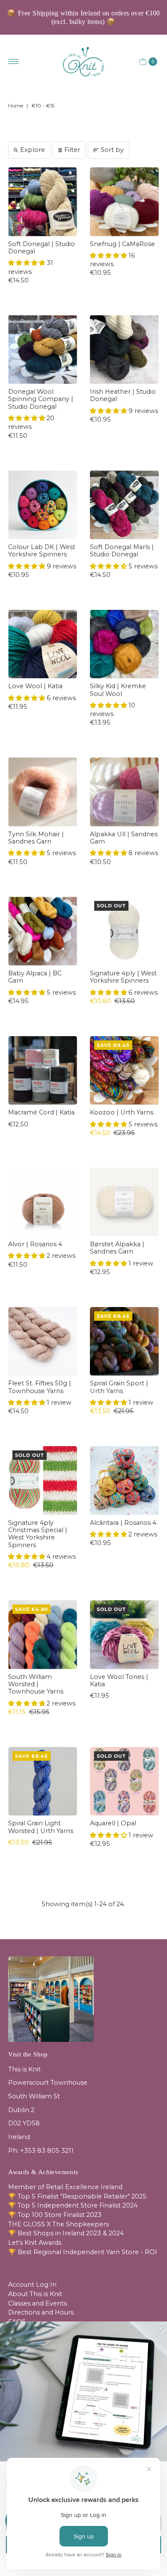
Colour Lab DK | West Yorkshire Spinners (42, 551)
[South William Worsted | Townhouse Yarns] (43, 1635)
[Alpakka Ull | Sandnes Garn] (124, 792)
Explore (33, 150)
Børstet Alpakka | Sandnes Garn (117, 1248)
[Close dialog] (160, 2328)
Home (16, 105)
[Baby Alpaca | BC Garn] (43, 931)
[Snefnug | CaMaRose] (124, 202)
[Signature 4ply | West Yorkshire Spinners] (124, 931)
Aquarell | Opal (113, 1823)
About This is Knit (35, 2294)
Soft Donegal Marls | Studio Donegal (122, 551)
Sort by (112, 150)
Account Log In (32, 2285)
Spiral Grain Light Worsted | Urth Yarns (41, 1827)
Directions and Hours (41, 2312)
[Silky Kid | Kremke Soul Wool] (124, 644)
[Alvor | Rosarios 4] (43, 1202)
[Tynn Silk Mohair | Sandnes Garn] (43, 792)
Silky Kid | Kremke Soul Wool (118, 690)
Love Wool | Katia (35, 686)
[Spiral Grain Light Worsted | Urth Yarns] (43, 1781)
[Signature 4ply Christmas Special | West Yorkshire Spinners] (43, 1481)
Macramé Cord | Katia (41, 1112)
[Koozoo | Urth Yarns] (124, 1071)
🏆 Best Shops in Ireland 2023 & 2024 (66, 2233)
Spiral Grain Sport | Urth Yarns (119, 1387)
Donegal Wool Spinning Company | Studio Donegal (41, 399)
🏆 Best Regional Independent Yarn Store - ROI (83, 2252)
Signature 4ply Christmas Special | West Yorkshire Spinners (38, 1534)
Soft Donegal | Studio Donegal (42, 248)
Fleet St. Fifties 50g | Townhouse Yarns (40, 1387)
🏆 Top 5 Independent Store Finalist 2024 (73, 2205)
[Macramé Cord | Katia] (43, 1071)
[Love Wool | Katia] (43, 644)
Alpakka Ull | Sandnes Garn (124, 838)
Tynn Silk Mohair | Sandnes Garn (36, 838)
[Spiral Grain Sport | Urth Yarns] (124, 1341)
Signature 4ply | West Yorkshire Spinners (123, 977)
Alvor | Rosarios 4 (35, 1244)
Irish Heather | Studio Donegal (123, 395)
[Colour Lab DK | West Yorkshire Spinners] (43, 505)
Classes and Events (37, 2303)
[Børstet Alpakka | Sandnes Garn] (124, 1202)
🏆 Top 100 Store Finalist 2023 (55, 2215)
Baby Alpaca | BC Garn (35, 977)
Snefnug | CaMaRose (122, 244)
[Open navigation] (13, 62)
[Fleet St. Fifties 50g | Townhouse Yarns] (43, 1341)
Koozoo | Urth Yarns (122, 1112)
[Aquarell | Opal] (124, 1781)
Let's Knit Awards (35, 2243)
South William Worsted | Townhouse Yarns (36, 1684)
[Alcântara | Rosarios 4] (124, 1481)
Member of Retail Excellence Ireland (65, 2187)
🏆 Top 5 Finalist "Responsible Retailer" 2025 (77, 2196)
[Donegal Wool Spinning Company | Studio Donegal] (43, 349)
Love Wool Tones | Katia (119, 1680)
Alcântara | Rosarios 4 (123, 1523)
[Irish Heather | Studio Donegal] (124, 349)
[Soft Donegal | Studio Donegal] (43, 202)
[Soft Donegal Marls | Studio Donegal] (124, 505)
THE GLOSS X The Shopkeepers (58, 2224)
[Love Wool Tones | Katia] (124, 1635)
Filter (72, 150)
